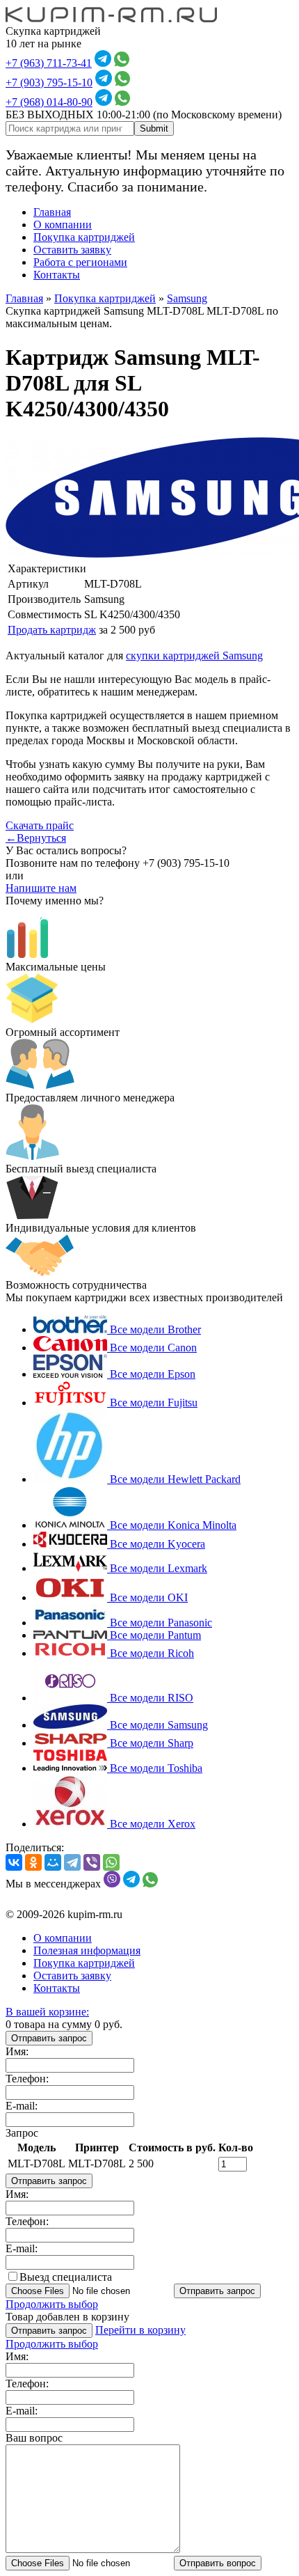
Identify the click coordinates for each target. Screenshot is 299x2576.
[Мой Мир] (53, 1862)
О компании (63, 225)
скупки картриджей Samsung (194, 655)
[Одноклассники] (33, 1862)
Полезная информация (87, 1950)
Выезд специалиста (66, 2277)
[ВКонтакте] (14, 1862)
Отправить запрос (49, 2038)
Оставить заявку (72, 250)
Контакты (57, 275)
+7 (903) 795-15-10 (49, 83)
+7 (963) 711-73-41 (49, 63)
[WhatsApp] (111, 1862)
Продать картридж (52, 630)
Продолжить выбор (52, 2304)
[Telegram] (72, 1862)
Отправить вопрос (218, 2563)
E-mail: (22, 2106)
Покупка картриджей (84, 237)
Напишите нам (41, 888)
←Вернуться (36, 838)
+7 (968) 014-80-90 (49, 102)
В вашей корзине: (47, 2012)
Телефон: (27, 2079)
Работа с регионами (80, 262)
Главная (52, 212)
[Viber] (92, 1862)
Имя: (17, 2051)
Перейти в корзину (140, 2330)
